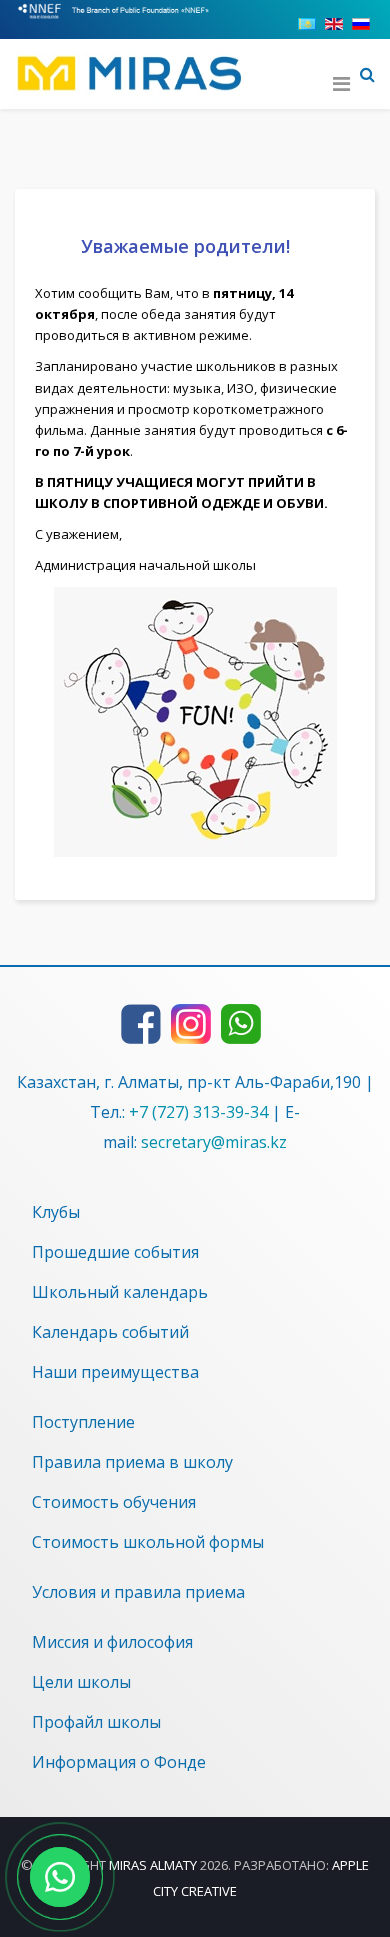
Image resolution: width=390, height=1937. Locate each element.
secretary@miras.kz (214, 1142)
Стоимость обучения (114, 1502)
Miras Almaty (153, 1865)
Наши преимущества (115, 1372)
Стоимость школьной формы (148, 1542)
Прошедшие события (115, 1252)
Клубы (56, 1212)
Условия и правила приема (138, 1592)
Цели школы (81, 1682)
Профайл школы (96, 1722)
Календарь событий (110, 1332)
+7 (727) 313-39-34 (198, 1112)
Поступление (83, 1422)
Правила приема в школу (132, 1462)
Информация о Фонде (119, 1762)
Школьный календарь (120, 1292)
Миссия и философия (112, 1642)
